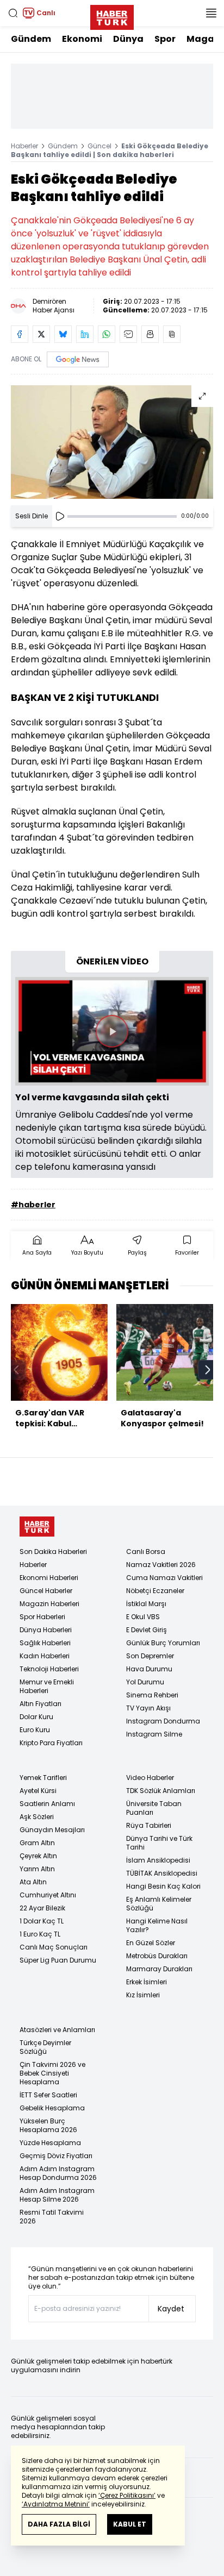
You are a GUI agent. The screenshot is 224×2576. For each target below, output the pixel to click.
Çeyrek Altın (38, 1856)
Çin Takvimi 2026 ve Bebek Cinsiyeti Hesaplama (52, 2073)
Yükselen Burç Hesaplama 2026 (48, 2125)
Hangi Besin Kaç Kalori (163, 1886)
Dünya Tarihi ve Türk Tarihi (159, 1843)
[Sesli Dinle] (60, 516)
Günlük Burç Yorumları (163, 1643)
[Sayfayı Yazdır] (150, 334)
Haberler (24, 146)
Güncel (99, 146)
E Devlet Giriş (147, 1630)
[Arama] (13, 13)
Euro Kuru (35, 1730)
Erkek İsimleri (147, 1982)
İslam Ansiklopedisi (158, 1860)
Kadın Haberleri (45, 1656)
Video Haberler (150, 1778)
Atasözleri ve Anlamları (57, 2030)
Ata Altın (33, 1882)
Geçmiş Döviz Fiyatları (56, 2156)
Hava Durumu (149, 1669)
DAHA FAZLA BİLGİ (59, 2524)
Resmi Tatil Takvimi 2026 (52, 2217)
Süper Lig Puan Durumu (58, 1960)
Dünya (128, 39)
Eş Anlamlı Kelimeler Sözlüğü (159, 1904)
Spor (165, 39)
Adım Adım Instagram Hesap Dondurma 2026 (58, 2173)
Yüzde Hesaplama (50, 2143)
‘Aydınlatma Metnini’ (56, 2504)
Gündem (31, 39)
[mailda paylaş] (128, 334)
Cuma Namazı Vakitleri (164, 1578)
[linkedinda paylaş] (85, 334)
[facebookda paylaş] (20, 334)
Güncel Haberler (46, 1591)
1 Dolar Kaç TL (42, 1921)
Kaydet (171, 2309)
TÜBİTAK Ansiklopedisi (162, 1873)
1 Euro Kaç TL (40, 1934)
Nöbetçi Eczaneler (155, 1591)
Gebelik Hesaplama (52, 2108)
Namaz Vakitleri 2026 (161, 1565)
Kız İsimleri (143, 1995)
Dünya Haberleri (46, 1630)
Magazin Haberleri (49, 1604)
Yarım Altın (37, 1869)
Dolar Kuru (36, 1717)
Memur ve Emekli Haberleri (47, 1686)
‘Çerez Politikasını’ (127, 2495)
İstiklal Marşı (146, 1604)
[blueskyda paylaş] (63, 334)
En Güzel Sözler (151, 1943)
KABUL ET (130, 2524)
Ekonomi (82, 39)
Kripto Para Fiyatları (51, 1743)
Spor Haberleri (42, 1617)
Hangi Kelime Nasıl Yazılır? (157, 1925)
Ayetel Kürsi (38, 1791)
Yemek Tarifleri (43, 1778)
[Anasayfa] (37, 1527)
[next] (208, 1370)
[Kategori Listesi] (211, 13)
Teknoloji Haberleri (49, 1669)
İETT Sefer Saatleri (48, 2095)
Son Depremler (150, 1656)
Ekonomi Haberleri (49, 1578)
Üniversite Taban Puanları (154, 1808)
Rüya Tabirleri (149, 1825)
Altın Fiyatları (41, 1704)
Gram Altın (37, 1843)
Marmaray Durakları (159, 1969)
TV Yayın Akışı (148, 1708)
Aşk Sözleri (37, 1817)
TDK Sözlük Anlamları (161, 1791)
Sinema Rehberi (152, 1695)
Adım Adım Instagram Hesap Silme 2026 (57, 2195)
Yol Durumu (145, 1682)
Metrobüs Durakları (157, 1956)
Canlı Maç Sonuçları (54, 1947)
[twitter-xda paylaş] (41, 334)
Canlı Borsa (146, 1552)
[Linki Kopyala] (172, 334)
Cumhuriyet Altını (48, 1895)
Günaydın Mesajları (52, 1830)
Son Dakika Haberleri (53, 1552)
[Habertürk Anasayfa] (112, 15)
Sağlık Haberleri (45, 1643)
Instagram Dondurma (163, 1721)
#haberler (33, 1205)
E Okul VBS (143, 1617)
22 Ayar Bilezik (42, 1908)
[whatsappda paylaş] (107, 334)
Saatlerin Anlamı (47, 1804)
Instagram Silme (154, 1734)
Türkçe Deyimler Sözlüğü (45, 2047)
